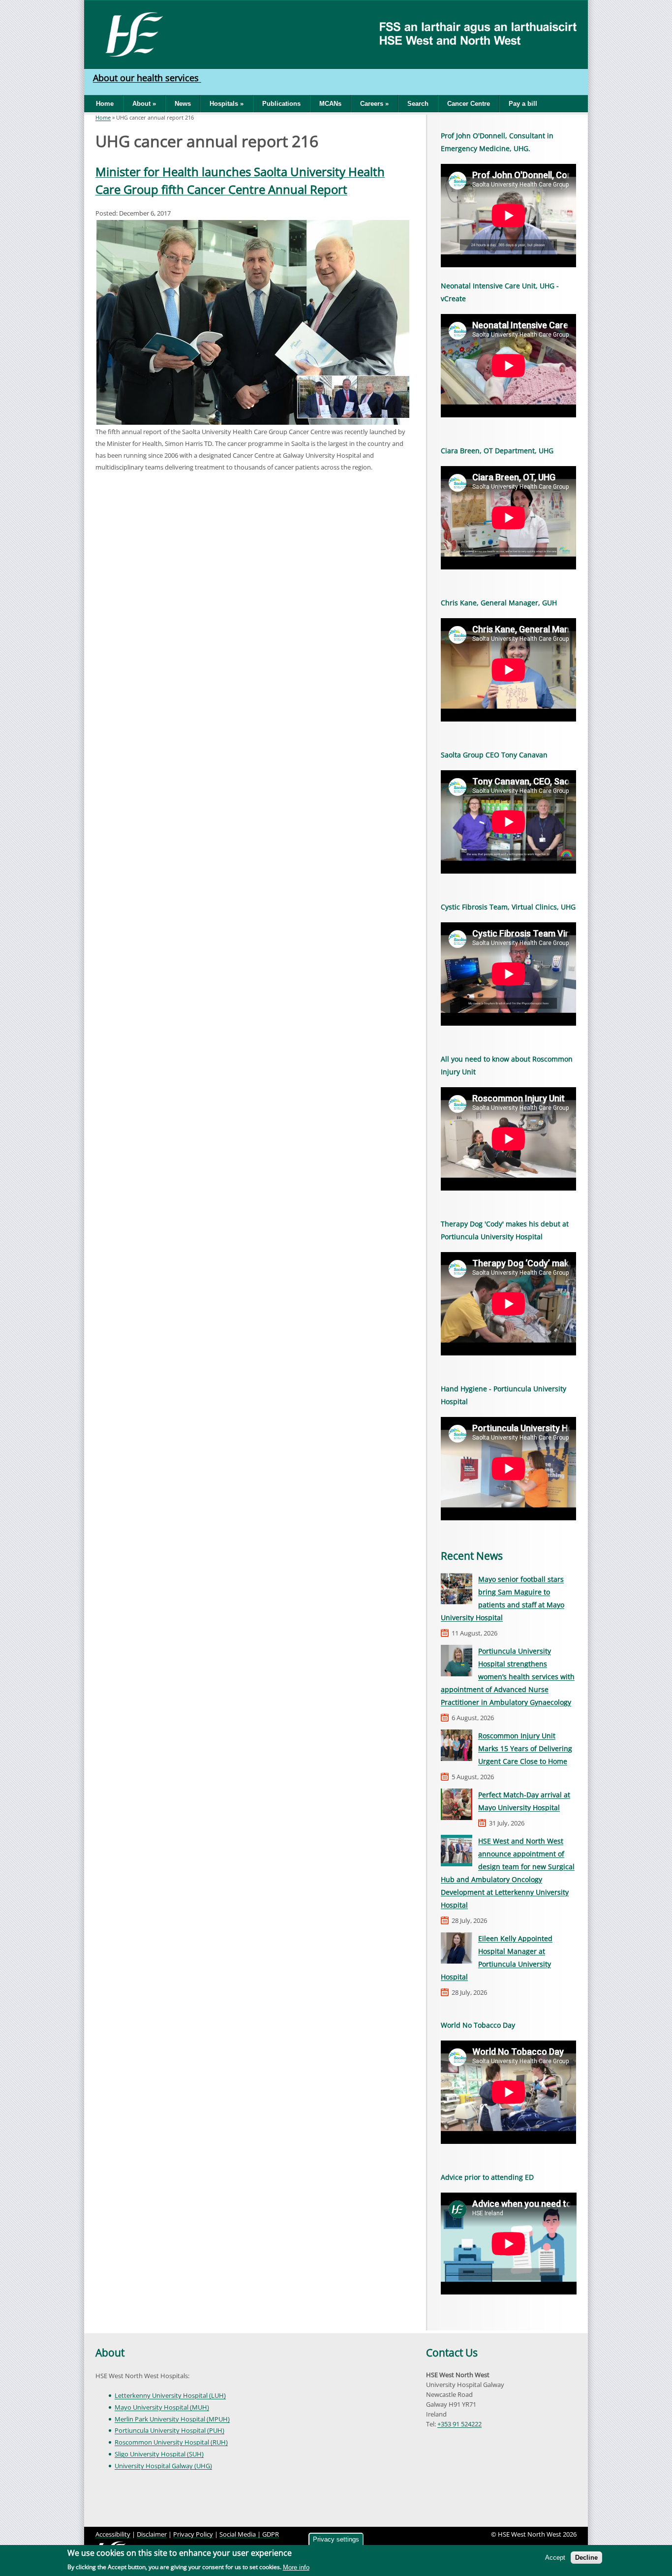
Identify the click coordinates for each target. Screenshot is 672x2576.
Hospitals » (227, 104)
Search (418, 104)
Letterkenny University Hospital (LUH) (170, 2395)
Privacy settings (336, 2539)
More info (296, 2567)
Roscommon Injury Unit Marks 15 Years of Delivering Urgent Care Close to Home (525, 1748)
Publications (281, 104)
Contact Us (452, 2353)
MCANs (330, 104)
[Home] (131, 33)
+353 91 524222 (459, 2424)
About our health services (147, 78)
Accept (555, 2558)
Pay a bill (523, 104)
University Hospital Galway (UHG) (163, 2466)
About (110, 2353)
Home (105, 104)
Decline (586, 2558)
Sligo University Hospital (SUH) (159, 2454)
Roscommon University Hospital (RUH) (171, 2442)
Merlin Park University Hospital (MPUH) (172, 2419)
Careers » (374, 104)
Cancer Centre (469, 104)
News (183, 104)
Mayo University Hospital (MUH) (162, 2407)
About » (144, 104)
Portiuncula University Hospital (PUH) (169, 2430)
